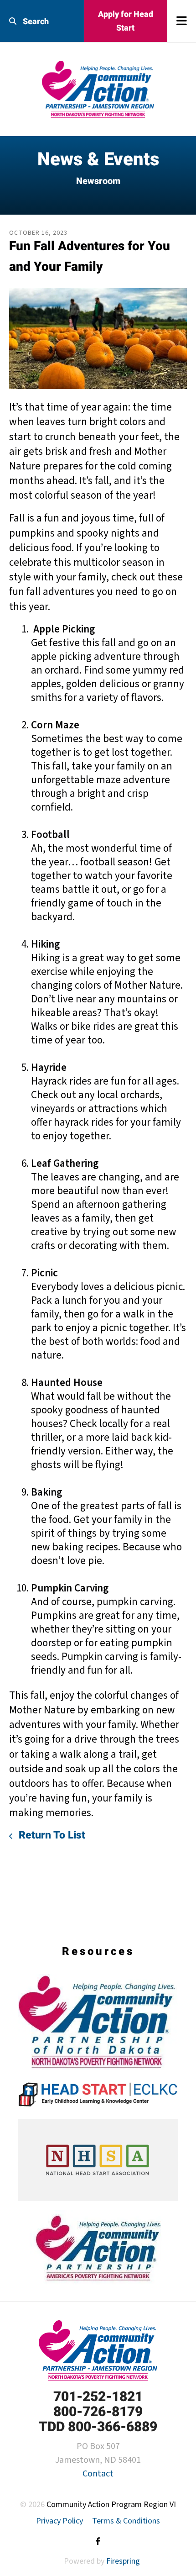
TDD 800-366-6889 (98, 2426)
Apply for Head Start (126, 21)
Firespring (123, 2561)
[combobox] (42, 21)
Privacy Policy (59, 2521)
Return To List (51, 1835)
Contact (98, 2474)
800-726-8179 (98, 2411)
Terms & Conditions (126, 2521)
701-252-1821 (98, 2396)
